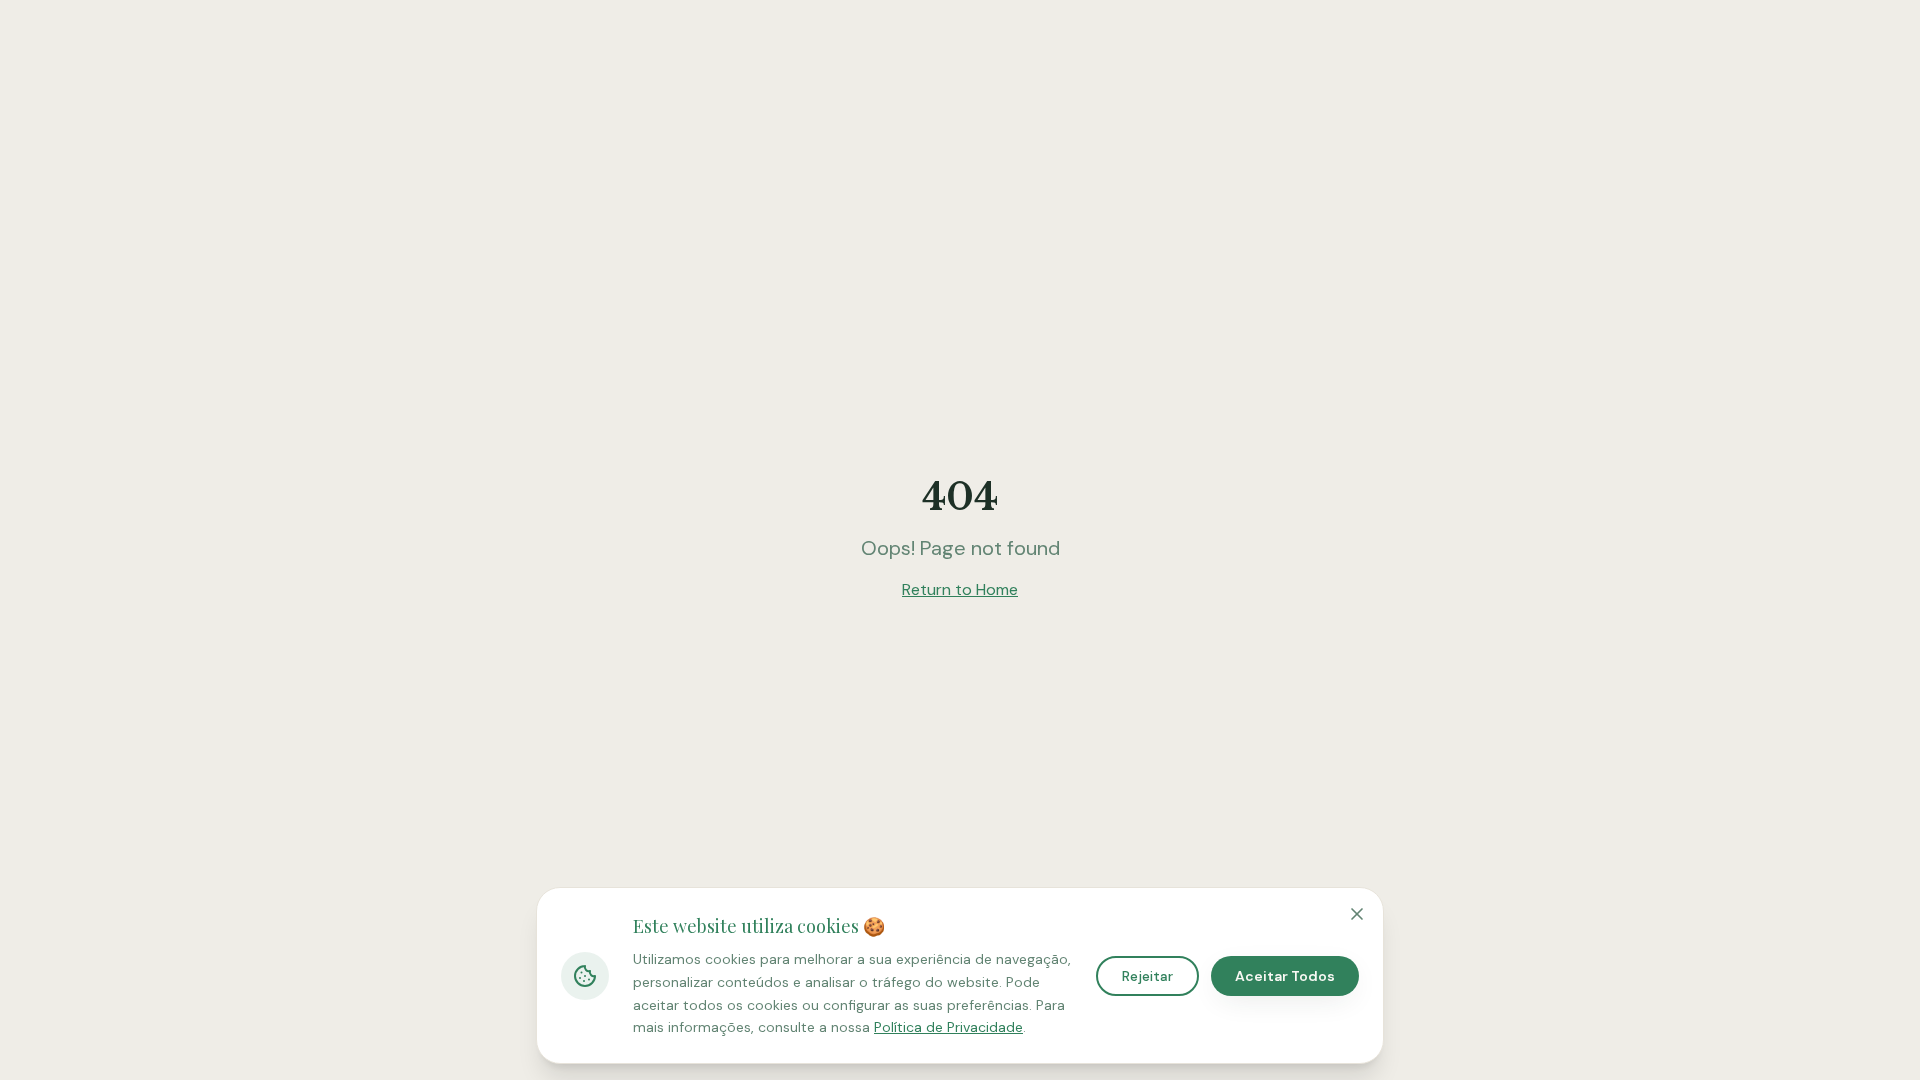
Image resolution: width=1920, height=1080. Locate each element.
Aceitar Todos (1285, 976)
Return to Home (960, 589)
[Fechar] (1357, 914)
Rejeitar (1147, 976)
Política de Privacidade (948, 1027)
